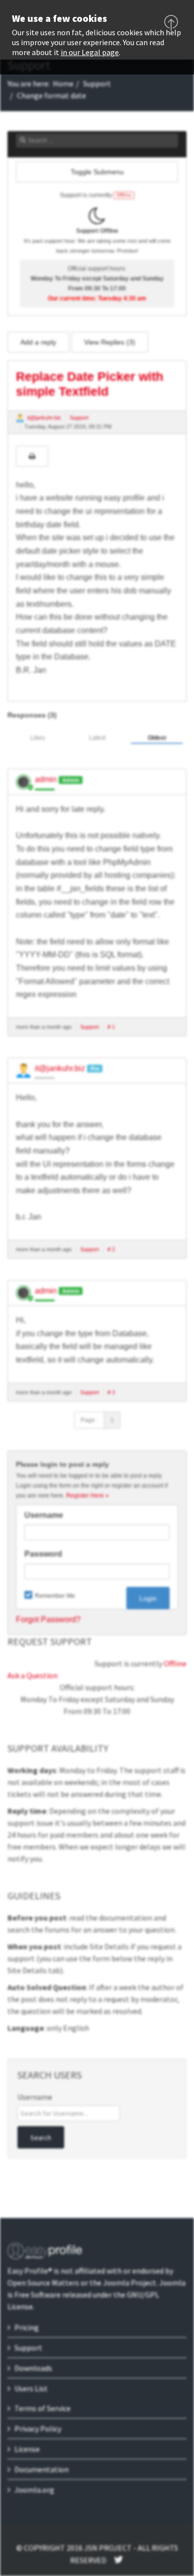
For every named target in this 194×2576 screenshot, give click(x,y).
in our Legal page (90, 52)
